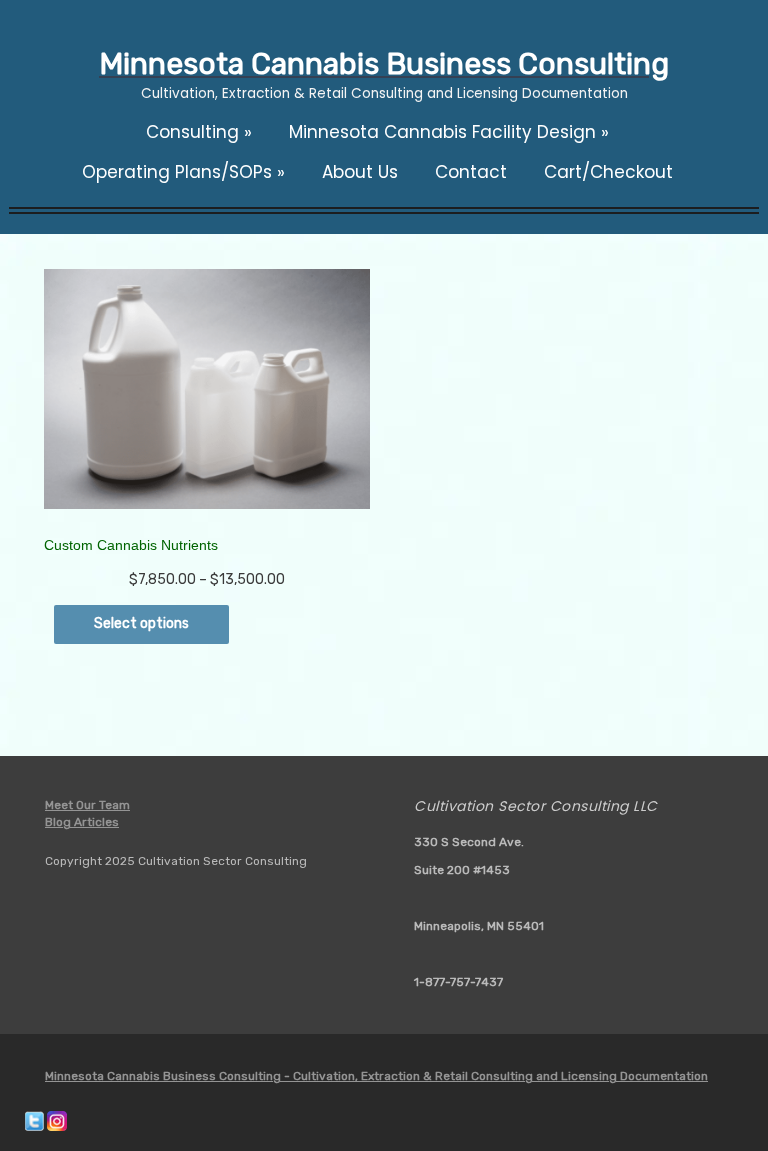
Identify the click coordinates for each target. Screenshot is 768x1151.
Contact (471, 172)
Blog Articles (82, 822)
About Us (360, 172)
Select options (141, 623)
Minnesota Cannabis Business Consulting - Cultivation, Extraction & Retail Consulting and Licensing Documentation (376, 1076)
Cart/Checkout (608, 172)
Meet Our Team (87, 805)
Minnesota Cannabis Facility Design (449, 132)
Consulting (199, 132)
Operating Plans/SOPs (183, 172)
